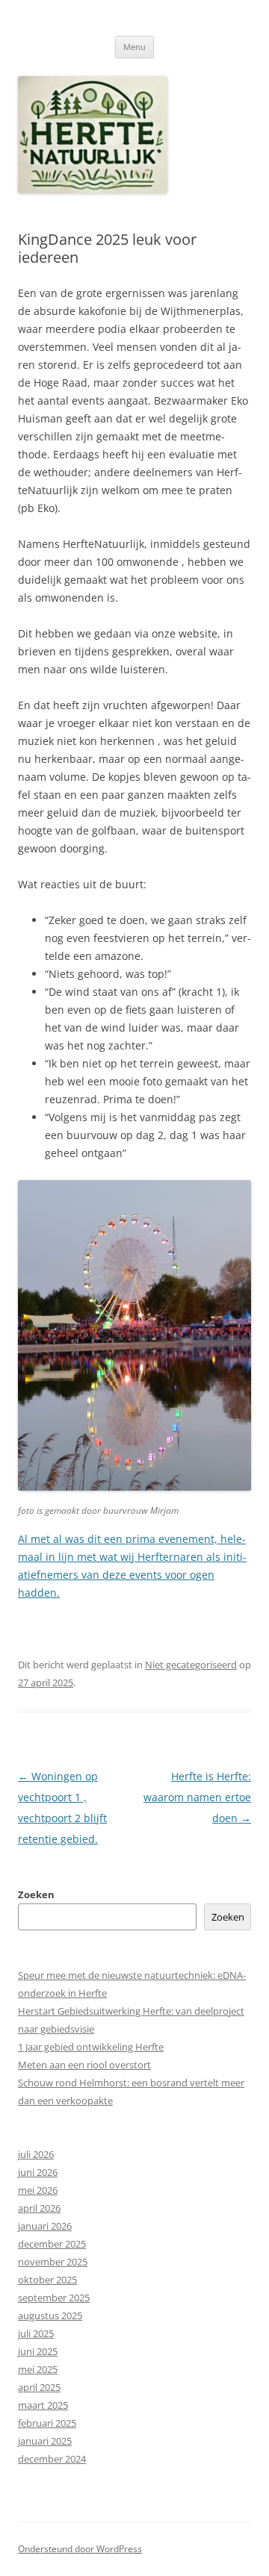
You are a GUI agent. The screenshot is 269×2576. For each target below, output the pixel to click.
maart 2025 (43, 2405)
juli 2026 (36, 2154)
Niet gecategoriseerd (191, 1665)
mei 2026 (38, 2190)
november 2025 (53, 2262)
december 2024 (52, 2459)
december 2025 (52, 2244)
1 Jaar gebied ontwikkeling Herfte (91, 2047)
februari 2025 (47, 2423)
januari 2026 (45, 2226)
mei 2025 (38, 2369)
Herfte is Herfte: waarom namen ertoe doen (197, 1797)
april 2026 (39, 2208)
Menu (134, 47)
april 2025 (39, 2387)
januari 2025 (45, 2441)
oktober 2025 (47, 2280)
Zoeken (36, 1894)
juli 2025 (36, 2333)
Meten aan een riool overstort (84, 2065)
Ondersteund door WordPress (80, 2549)
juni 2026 (38, 2172)
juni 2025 (38, 2351)
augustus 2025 (50, 2315)
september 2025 (54, 2298)
